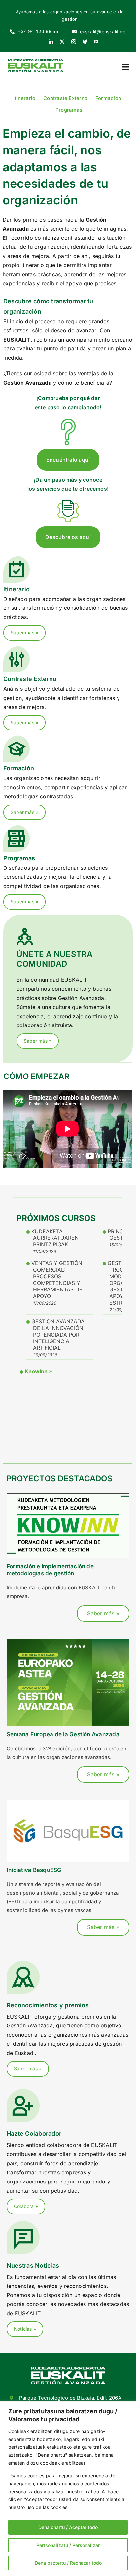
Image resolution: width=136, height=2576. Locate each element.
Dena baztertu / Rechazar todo (68, 2563)
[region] (68, 2489)
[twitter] (62, 42)
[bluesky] (85, 42)
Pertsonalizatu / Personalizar (68, 2545)
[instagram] (74, 42)
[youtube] (96, 42)
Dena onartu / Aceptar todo (68, 2527)
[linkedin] (51, 42)
